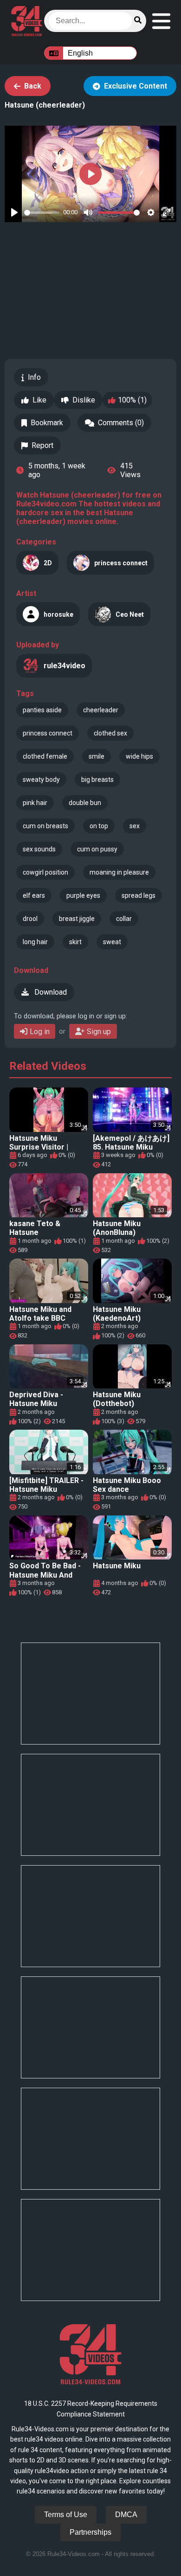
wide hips (139, 756)
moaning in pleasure (119, 872)
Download (50, 992)
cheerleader (101, 710)
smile (97, 756)
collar (124, 919)
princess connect (48, 733)
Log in (40, 1032)
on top (99, 826)
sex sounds (39, 849)
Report (42, 445)
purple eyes (83, 895)
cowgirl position (45, 872)
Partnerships (90, 2532)
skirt (75, 942)
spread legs (139, 895)
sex (135, 826)
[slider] (42, 213)
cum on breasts (45, 826)
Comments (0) (121, 423)
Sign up (99, 1032)
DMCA (126, 2515)
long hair (35, 942)
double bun (85, 803)
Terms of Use (66, 2515)
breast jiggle (77, 919)
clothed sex (110, 733)
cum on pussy (97, 849)
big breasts (97, 780)
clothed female (45, 756)
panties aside (42, 710)
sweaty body (41, 780)
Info (34, 377)
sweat (112, 942)
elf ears (34, 895)
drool (30, 919)
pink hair (35, 803)
